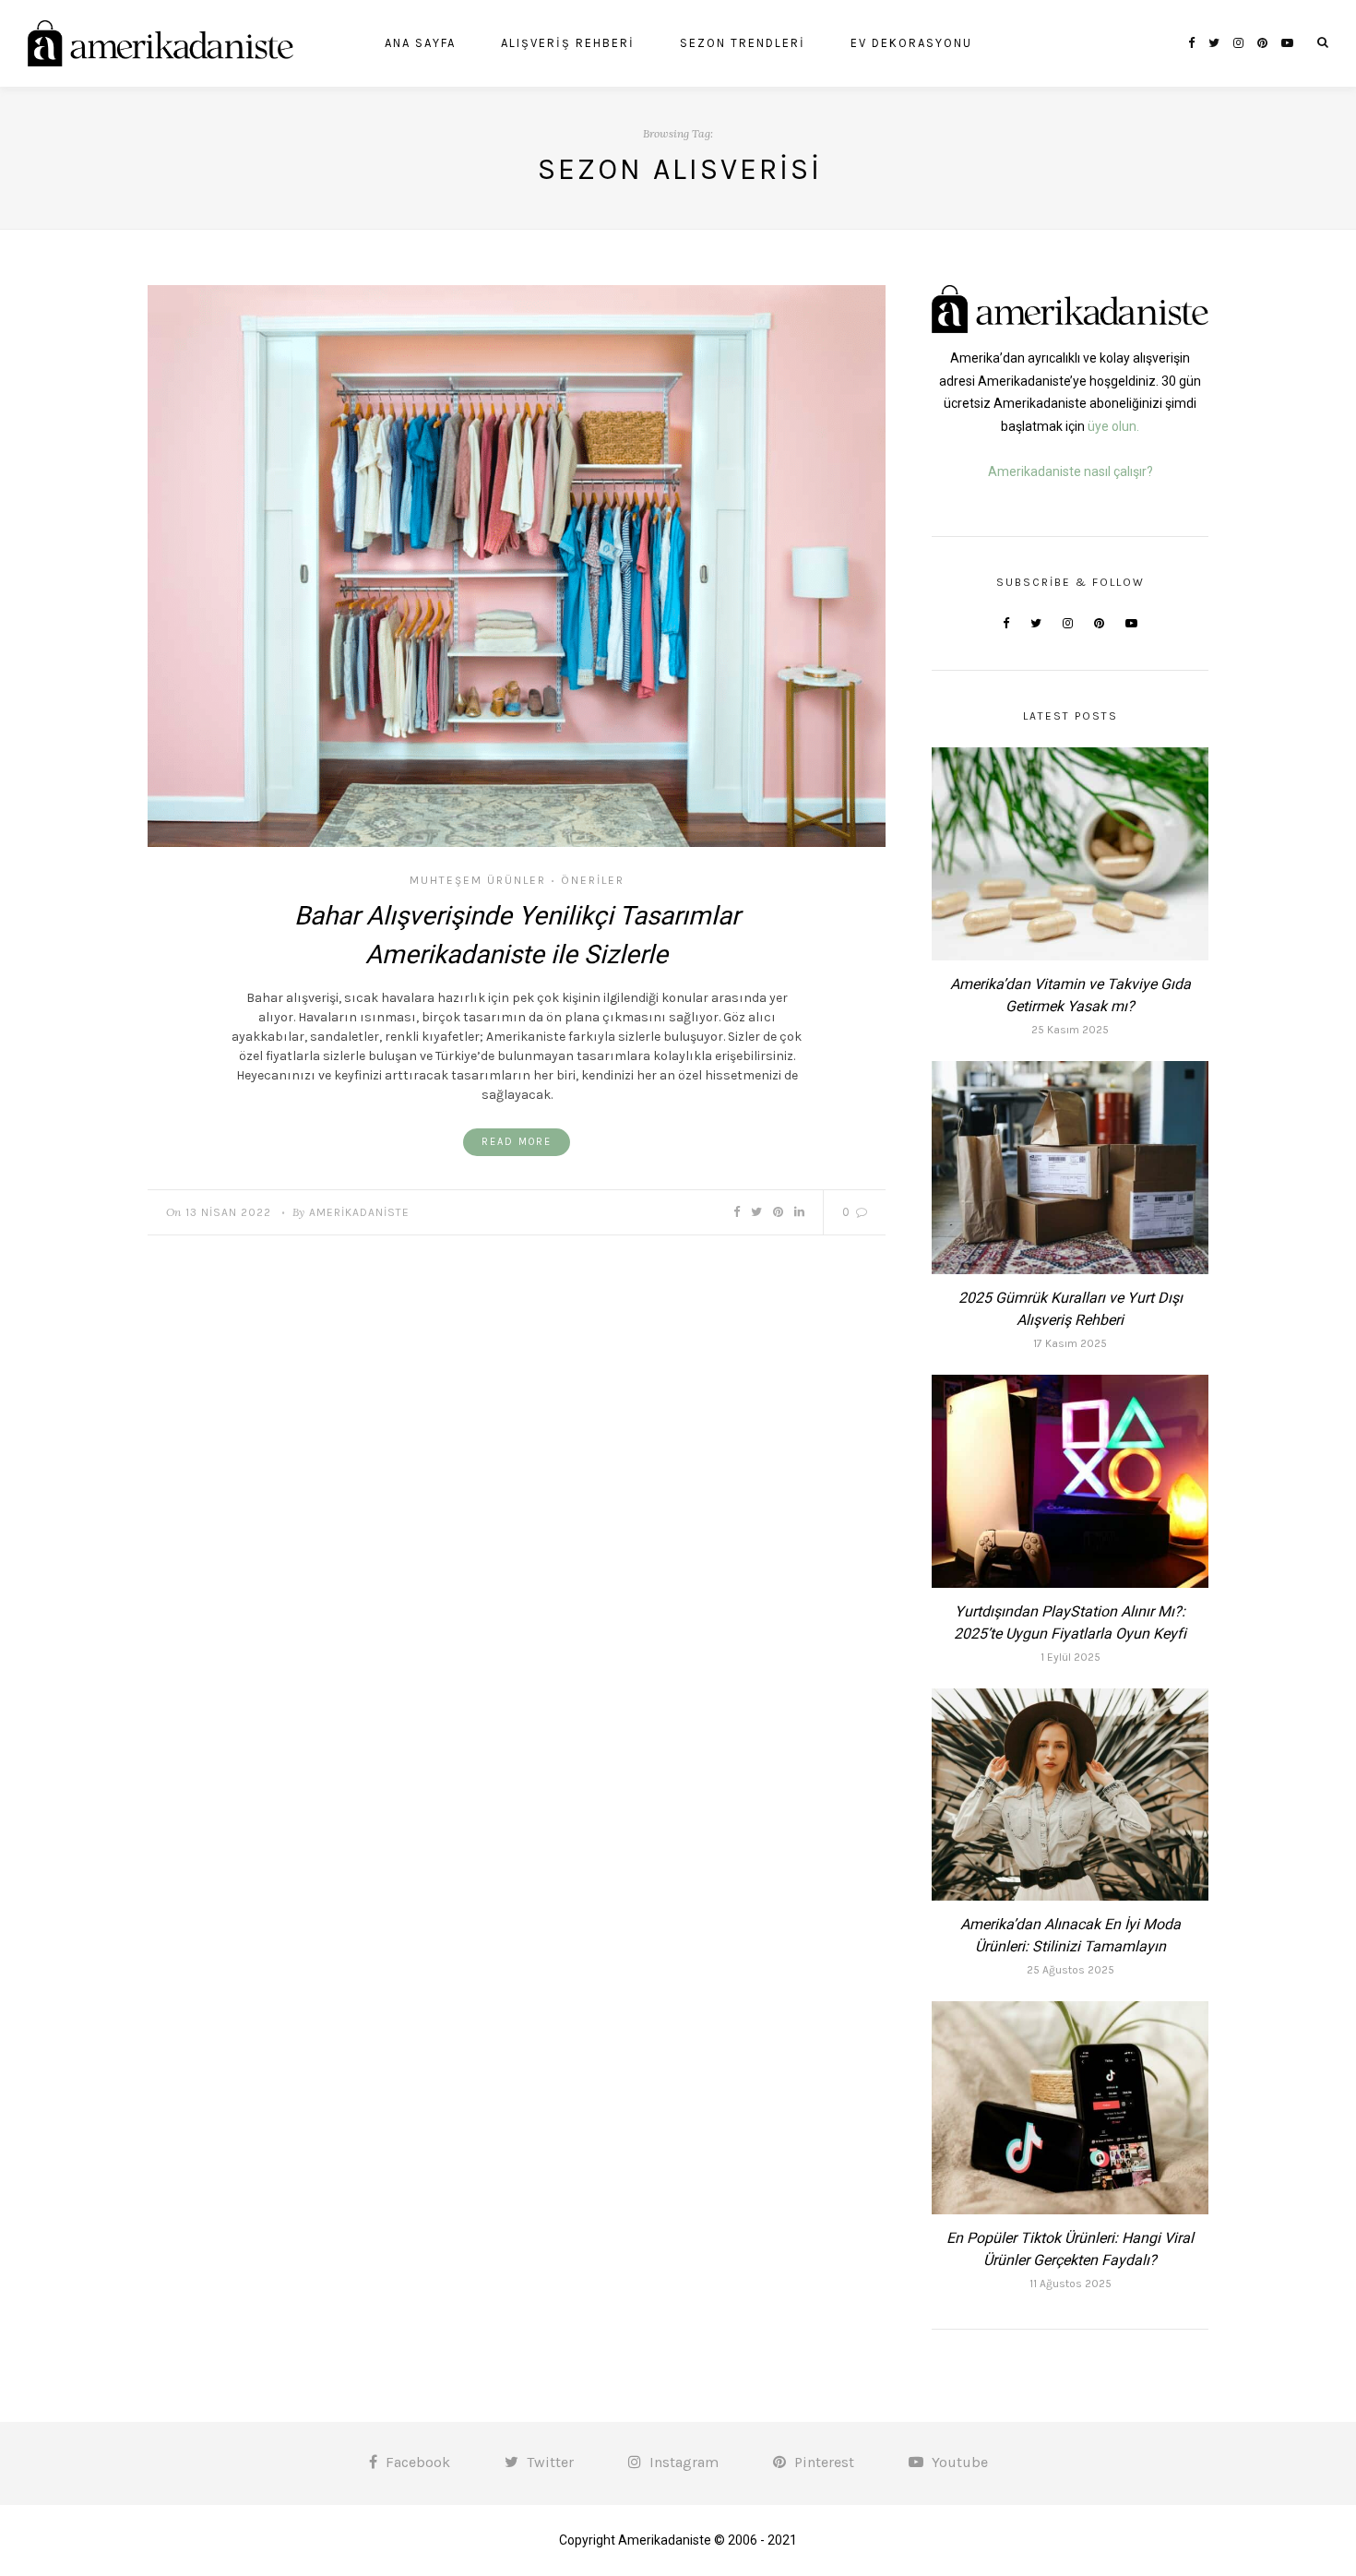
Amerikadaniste (359, 1212)
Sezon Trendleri (743, 43)
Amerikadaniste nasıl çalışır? (1071, 471)
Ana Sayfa (420, 43)
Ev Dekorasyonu (911, 43)
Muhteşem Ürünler (478, 880)
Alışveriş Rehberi (568, 43)
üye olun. (1113, 426)
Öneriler (593, 880)
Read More (517, 1142)
